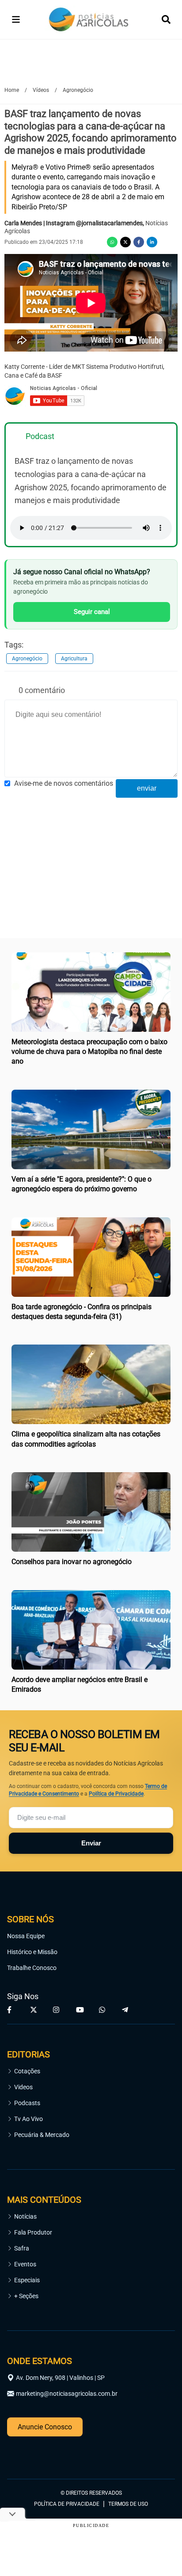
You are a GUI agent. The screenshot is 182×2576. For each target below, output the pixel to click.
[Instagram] (57, 2010)
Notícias (25, 2216)
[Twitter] (125, 242)
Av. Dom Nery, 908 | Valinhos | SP (60, 2378)
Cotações (27, 2071)
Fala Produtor (33, 2232)
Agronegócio (27, 659)
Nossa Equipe (26, 1936)
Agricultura (74, 659)
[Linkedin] (152, 242)
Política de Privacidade (116, 1794)
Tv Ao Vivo (28, 2119)
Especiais (27, 2280)
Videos (23, 2087)
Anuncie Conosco (45, 2427)
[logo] (31, 2454)
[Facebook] (139, 242)
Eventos (25, 2264)
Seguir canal (92, 612)
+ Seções (26, 2296)
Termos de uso (128, 2504)
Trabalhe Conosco (32, 1968)
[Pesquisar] (166, 19)
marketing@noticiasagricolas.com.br (67, 2394)
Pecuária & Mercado (42, 2135)
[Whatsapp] (112, 242)
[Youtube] (80, 2010)
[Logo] (89, 20)
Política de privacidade (67, 2504)
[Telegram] (126, 2010)
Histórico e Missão (32, 1952)
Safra (22, 2248)
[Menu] (16, 19)
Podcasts (27, 2103)
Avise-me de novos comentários (64, 783)
